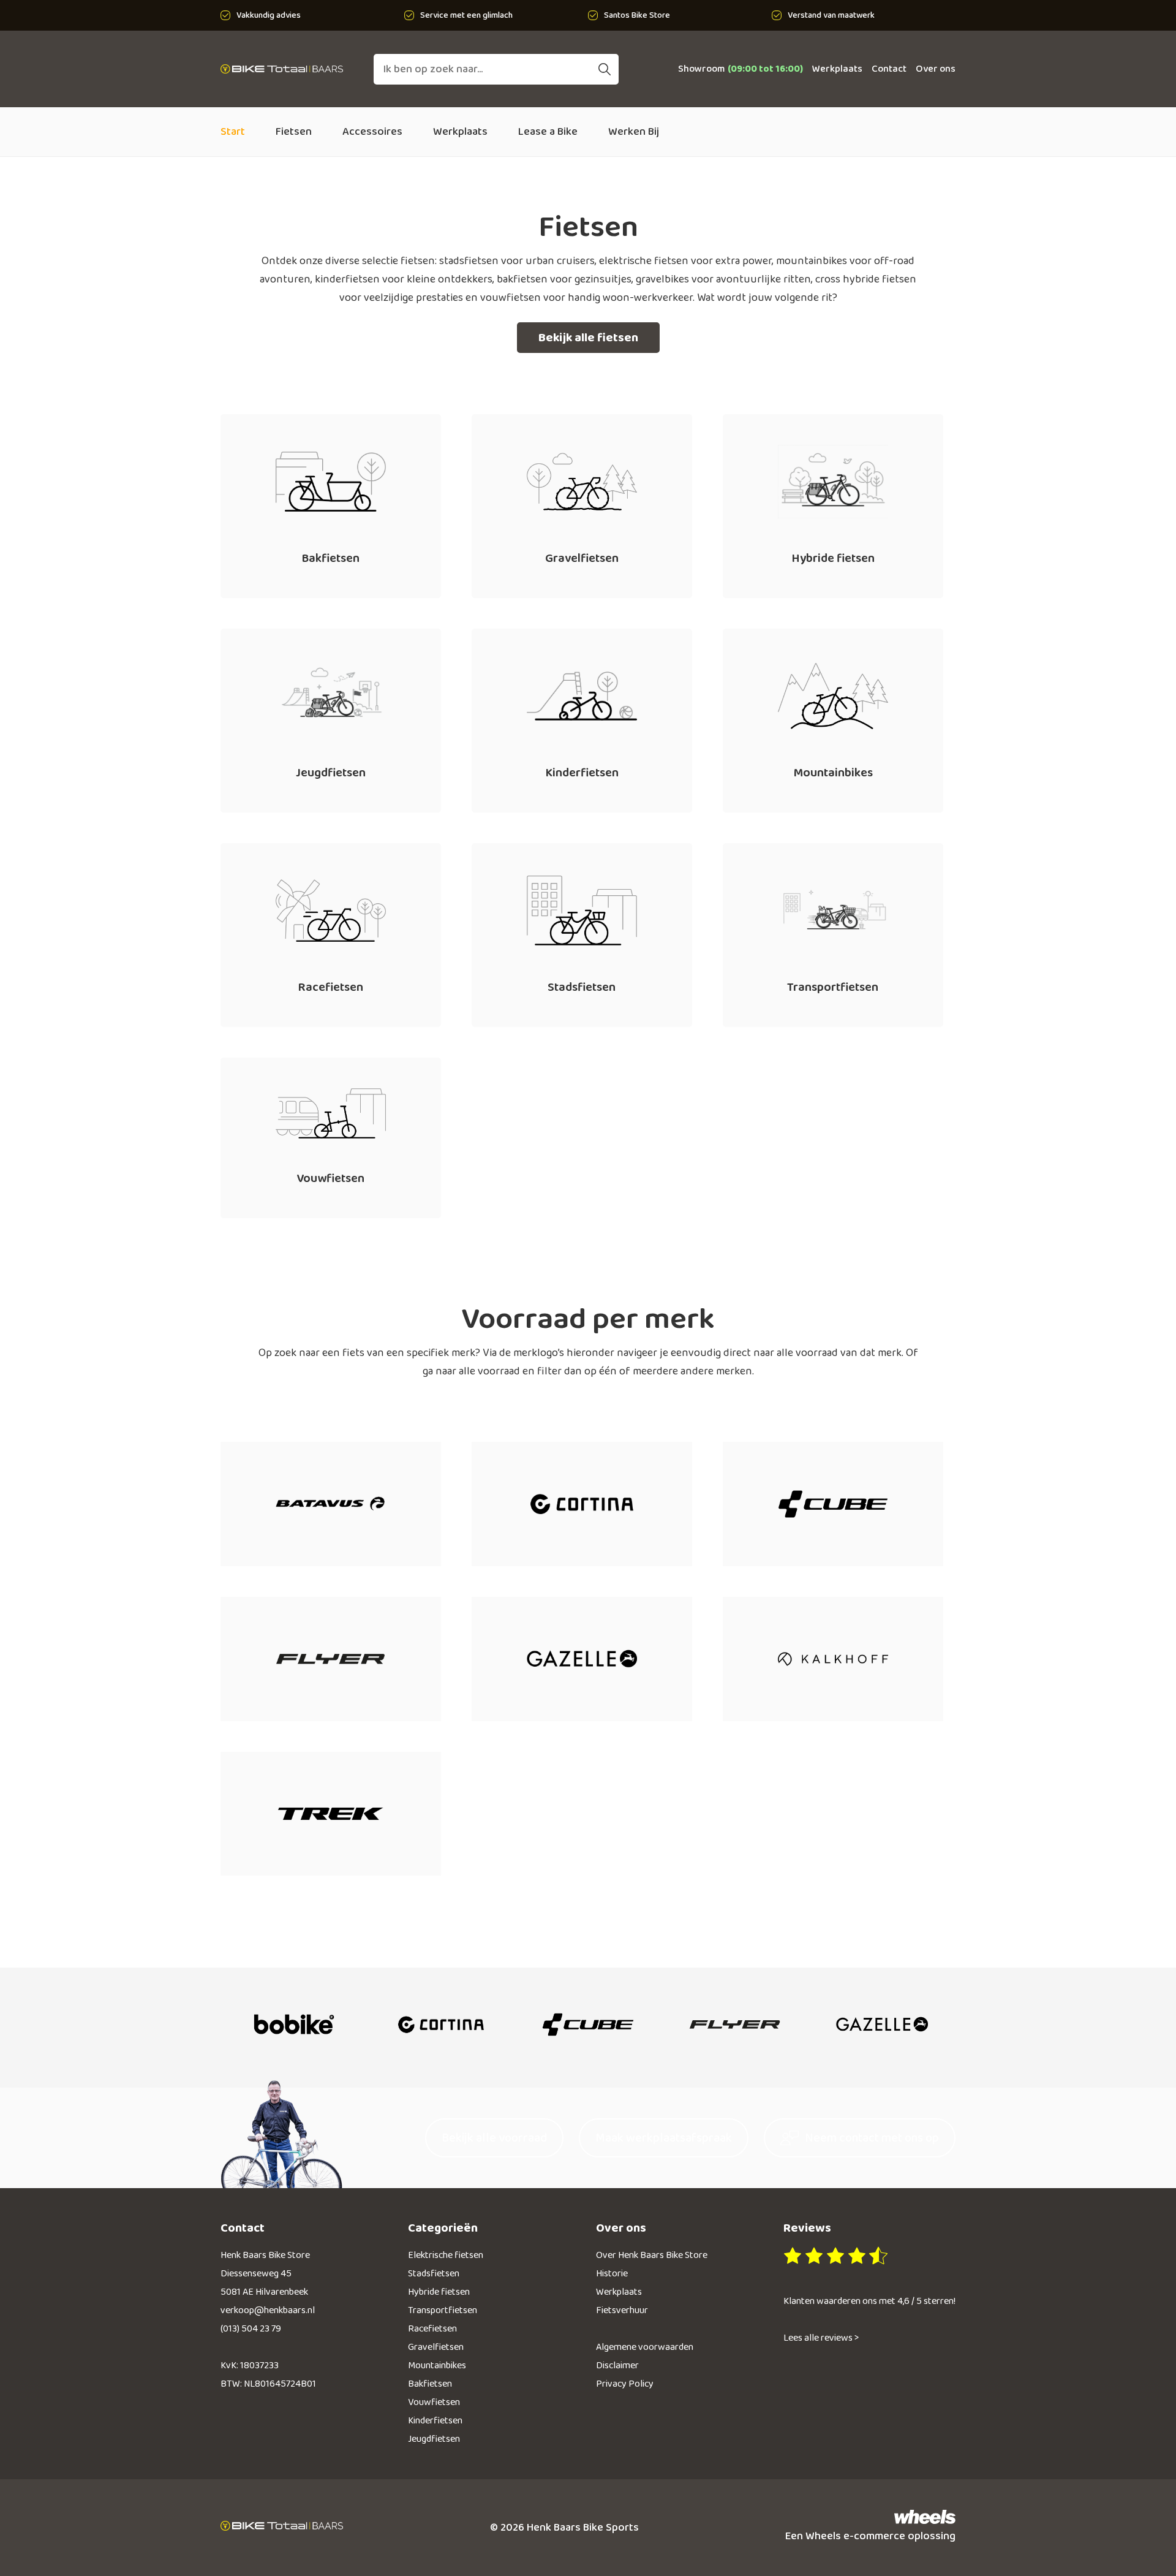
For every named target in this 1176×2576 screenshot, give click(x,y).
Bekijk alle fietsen (588, 338)
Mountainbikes (437, 2366)
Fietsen (294, 132)
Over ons (936, 69)
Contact (889, 69)
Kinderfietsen (435, 2421)
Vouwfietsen (434, 2402)
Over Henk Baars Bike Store (652, 2255)
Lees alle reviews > (821, 2338)
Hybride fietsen (439, 2292)
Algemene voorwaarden (645, 2347)
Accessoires (372, 132)
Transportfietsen (443, 2310)
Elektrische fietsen (446, 2255)
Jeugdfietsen (434, 2439)
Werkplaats (837, 69)
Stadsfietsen (434, 2274)
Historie (612, 2274)
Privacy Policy (625, 2384)
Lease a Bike (548, 132)
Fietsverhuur (622, 2310)
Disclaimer (617, 2366)
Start (233, 132)
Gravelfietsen (436, 2347)
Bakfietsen (430, 2384)
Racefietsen (432, 2329)
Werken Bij (634, 132)
